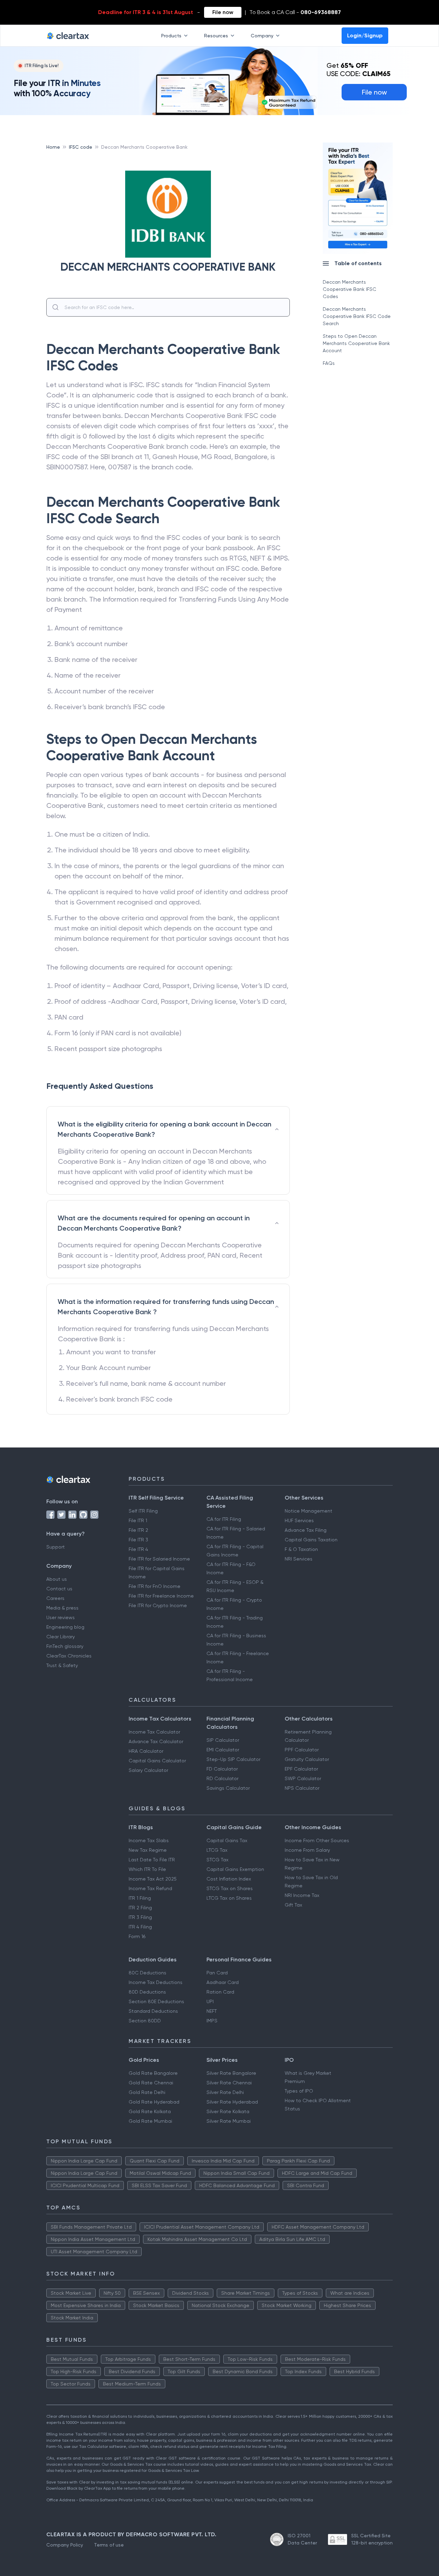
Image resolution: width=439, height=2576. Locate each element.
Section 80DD (145, 2021)
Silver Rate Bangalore (231, 2073)
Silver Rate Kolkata (228, 2111)
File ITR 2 (138, 1530)
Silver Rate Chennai (229, 2083)
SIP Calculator (223, 1740)
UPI (210, 2001)
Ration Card (220, 1992)
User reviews (61, 1617)
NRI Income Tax (302, 1895)
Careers (55, 1598)
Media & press (62, 1608)
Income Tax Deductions (156, 1982)
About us (57, 1579)
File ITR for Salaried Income (159, 1559)
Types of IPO (299, 2091)
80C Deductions (147, 1973)
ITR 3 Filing (140, 1917)
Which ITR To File (147, 1869)
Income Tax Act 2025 (153, 1879)
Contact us (59, 1589)
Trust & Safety (62, 1665)
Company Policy (65, 2545)
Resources (216, 36)
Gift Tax (293, 1905)
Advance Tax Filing (306, 1530)
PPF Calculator (302, 1750)
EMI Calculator (223, 1750)
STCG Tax (217, 1860)
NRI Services (299, 1559)
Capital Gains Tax (227, 1840)
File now (223, 12)
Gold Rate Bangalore (153, 2073)
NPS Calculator (302, 1788)
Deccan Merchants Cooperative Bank (144, 147)
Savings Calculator (228, 1788)
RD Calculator (222, 1778)
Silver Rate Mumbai (229, 2121)
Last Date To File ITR (152, 1860)
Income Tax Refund (150, 1888)
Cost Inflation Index (229, 1879)
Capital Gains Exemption (235, 1869)
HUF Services (299, 1520)
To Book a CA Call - (295, 12)
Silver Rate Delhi (225, 2092)
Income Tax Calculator (154, 1732)
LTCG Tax (217, 1850)
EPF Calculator (301, 1769)
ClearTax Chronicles (69, 1656)
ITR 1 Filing (140, 1898)
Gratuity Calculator (307, 1759)
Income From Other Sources (317, 1840)
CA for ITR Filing (224, 1519)
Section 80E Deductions (156, 2001)
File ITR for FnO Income (155, 1586)
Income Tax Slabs (149, 1840)
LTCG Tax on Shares (229, 1898)
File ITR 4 (138, 1549)
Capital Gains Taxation (311, 1540)
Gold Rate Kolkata (150, 2111)
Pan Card (217, 1973)
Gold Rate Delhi (147, 2092)
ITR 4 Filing (140, 1927)
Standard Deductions (153, 2011)
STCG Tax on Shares (230, 1888)
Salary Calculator (148, 1770)
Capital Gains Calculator (157, 1761)
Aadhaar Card (223, 1982)
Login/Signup (365, 35)
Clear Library (61, 1637)
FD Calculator (222, 1769)
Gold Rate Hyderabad (154, 2102)
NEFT (212, 2011)
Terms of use (109, 2545)
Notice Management (309, 1511)
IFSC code (81, 147)
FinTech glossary (65, 1646)
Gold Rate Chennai (151, 2083)
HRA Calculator (146, 1751)
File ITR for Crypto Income (158, 1605)
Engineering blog (65, 1627)
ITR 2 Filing (140, 1908)
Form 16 (137, 1936)
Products (171, 36)
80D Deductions (147, 1992)
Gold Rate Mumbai (150, 2121)
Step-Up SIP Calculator (233, 1759)
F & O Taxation (301, 1549)
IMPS (212, 2021)
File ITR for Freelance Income (161, 1596)
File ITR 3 (138, 1540)
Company (262, 36)
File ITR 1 (138, 1520)
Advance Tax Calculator (156, 1741)
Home (53, 147)
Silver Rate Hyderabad (232, 2102)
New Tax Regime (148, 1850)
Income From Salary (307, 1850)
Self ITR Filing (143, 1511)
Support (56, 1547)
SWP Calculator (303, 1778)
